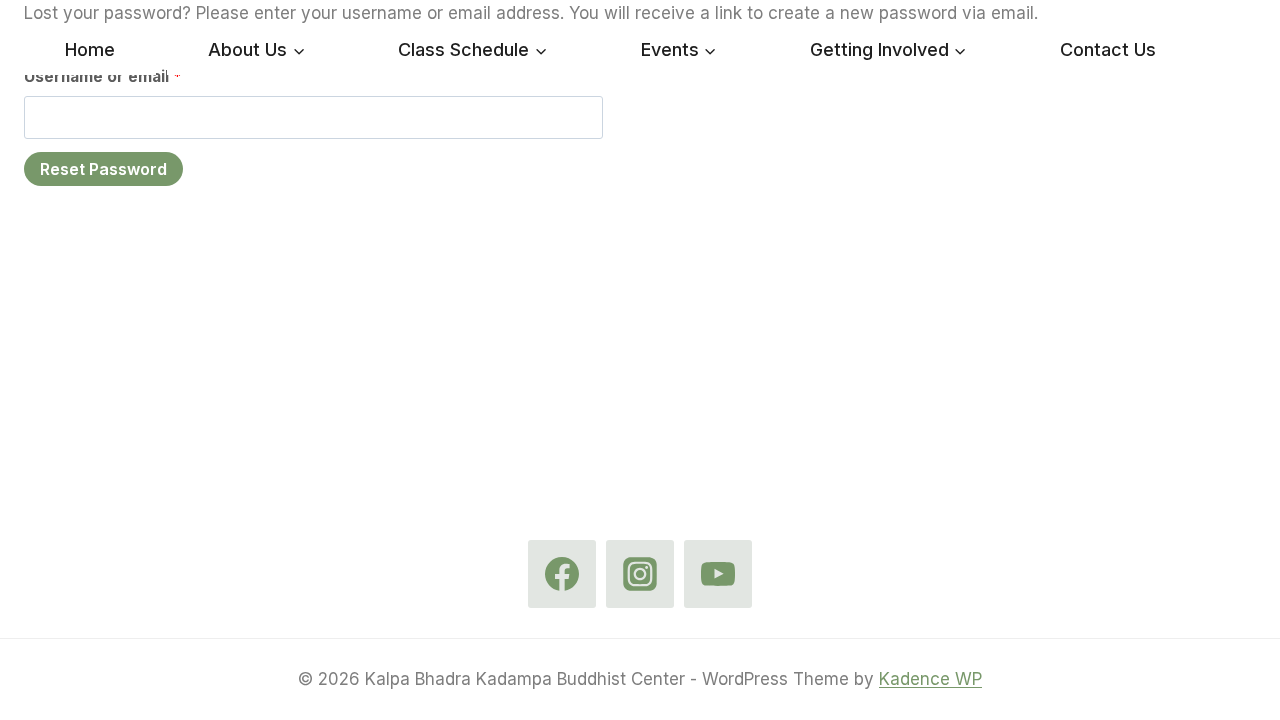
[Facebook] (562, 574)
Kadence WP (930, 679)
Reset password (103, 169)
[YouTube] (718, 574)
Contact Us (1108, 49)
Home (90, 49)
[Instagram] (640, 574)
